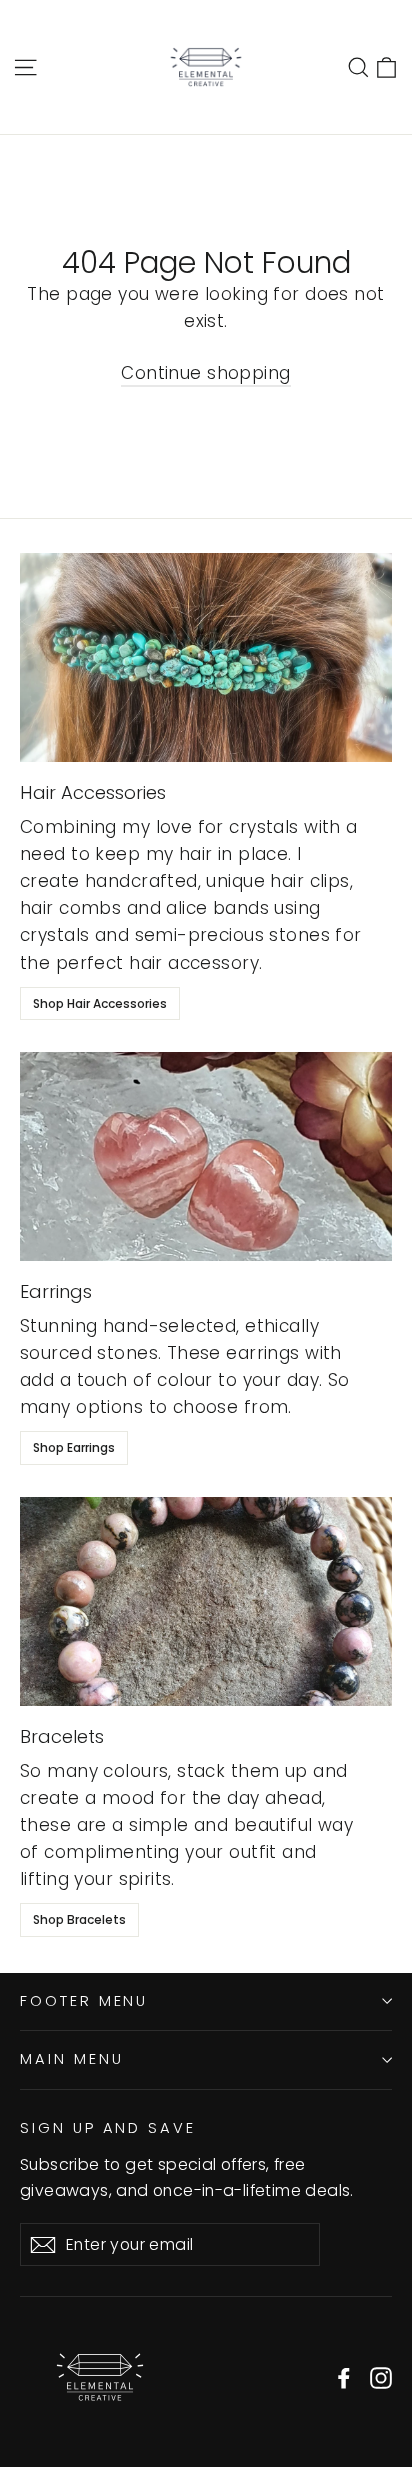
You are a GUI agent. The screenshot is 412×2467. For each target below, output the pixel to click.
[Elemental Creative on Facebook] (344, 2377)
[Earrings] (206, 1156)
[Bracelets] (206, 1601)
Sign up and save (108, 2128)
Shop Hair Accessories (100, 1003)
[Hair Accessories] (206, 657)
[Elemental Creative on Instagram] (381, 2377)
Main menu (71, 2059)
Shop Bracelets (79, 1919)
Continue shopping (205, 373)
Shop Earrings (74, 1447)
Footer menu (84, 2001)
